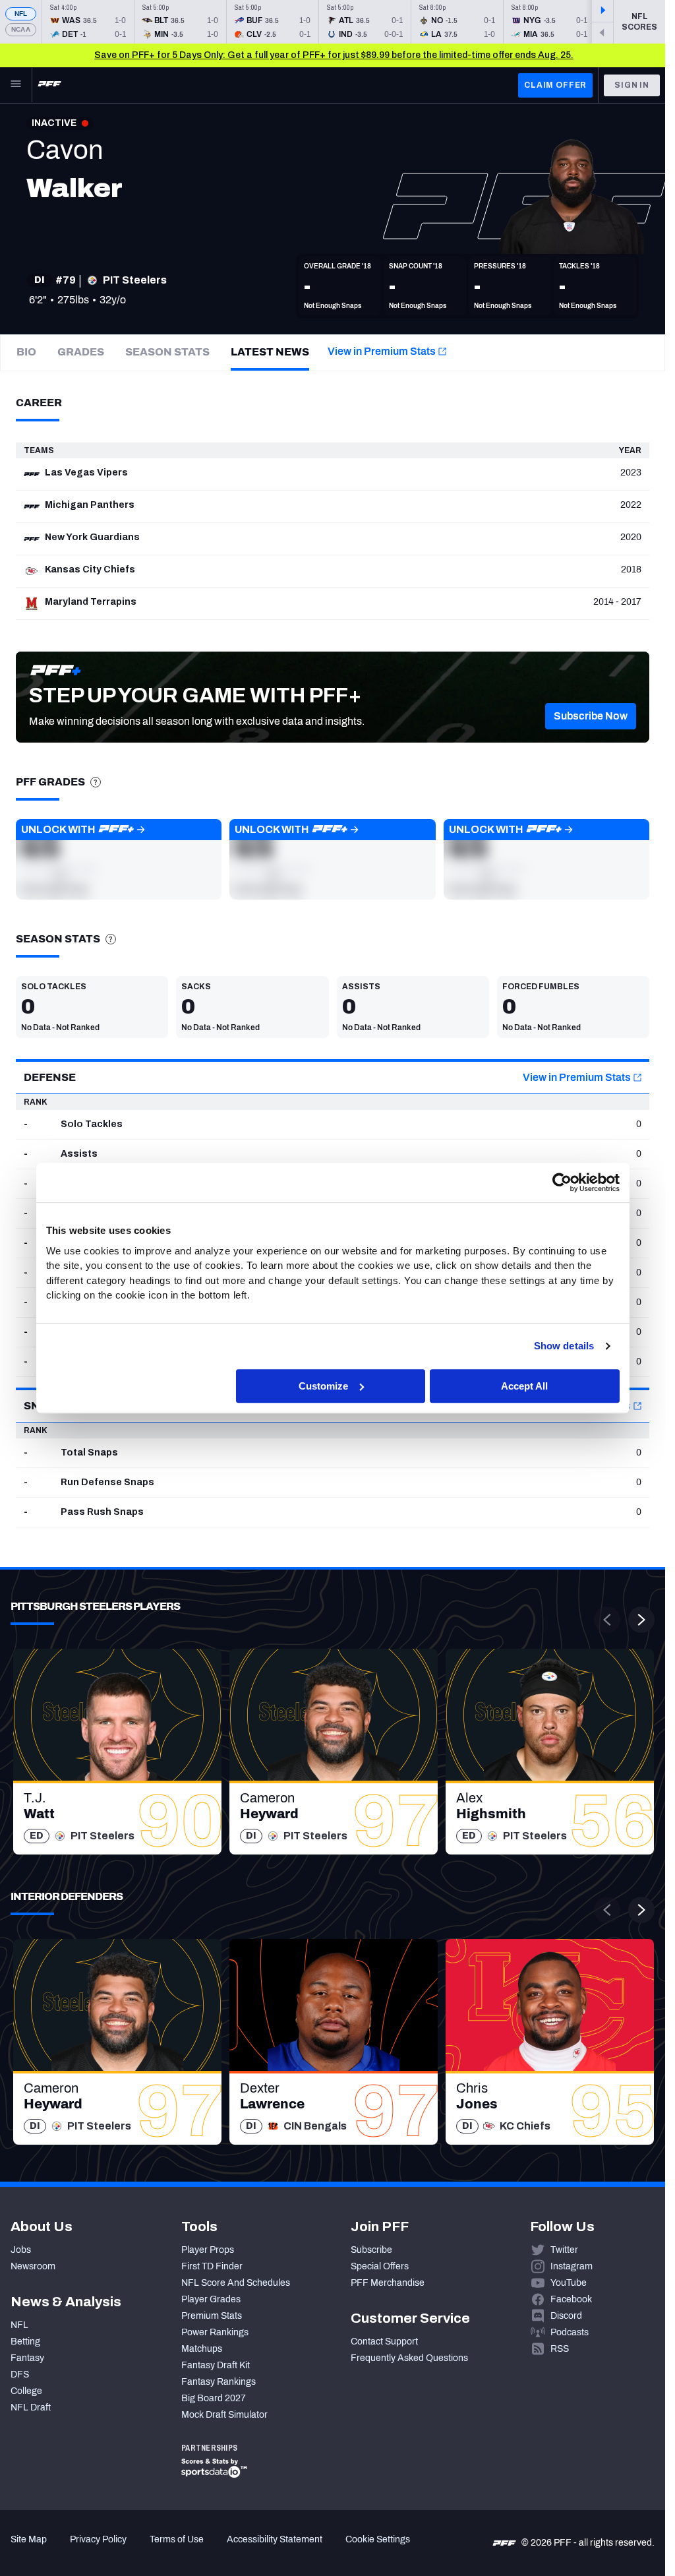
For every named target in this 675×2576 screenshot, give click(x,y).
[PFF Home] (49, 85)
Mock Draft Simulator (224, 2415)
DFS (20, 2375)
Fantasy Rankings (219, 2382)
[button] (591, 716)
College (26, 2391)
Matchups (202, 2349)
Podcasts (570, 2332)
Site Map (29, 2539)
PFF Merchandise (388, 2283)
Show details (564, 1346)
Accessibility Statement (275, 2539)
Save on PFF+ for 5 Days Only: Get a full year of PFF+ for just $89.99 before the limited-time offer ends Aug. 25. (334, 55)
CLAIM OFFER (555, 85)
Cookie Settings (378, 2539)
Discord (566, 2316)
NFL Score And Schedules (236, 2283)
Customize (323, 1386)
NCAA (21, 29)
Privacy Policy (98, 2539)
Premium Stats (212, 2316)
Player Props (208, 2250)
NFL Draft (31, 2407)
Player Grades (211, 2299)
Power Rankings (215, 2332)
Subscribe (371, 2250)
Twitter (564, 2250)
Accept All (524, 1386)
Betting (25, 2342)
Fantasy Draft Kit (216, 2365)
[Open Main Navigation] (16, 85)
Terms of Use (177, 2539)
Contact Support (384, 2342)
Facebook (571, 2299)
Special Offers (380, 2266)
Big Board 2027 (214, 2398)
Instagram (572, 2266)
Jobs (21, 2250)
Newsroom (33, 2266)
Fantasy (27, 2358)
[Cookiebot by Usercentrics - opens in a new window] (562, 1182)
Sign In (632, 85)
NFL (21, 14)
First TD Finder (212, 2266)
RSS (560, 2349)
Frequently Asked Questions (409, 2358)
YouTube (569, 2283)
